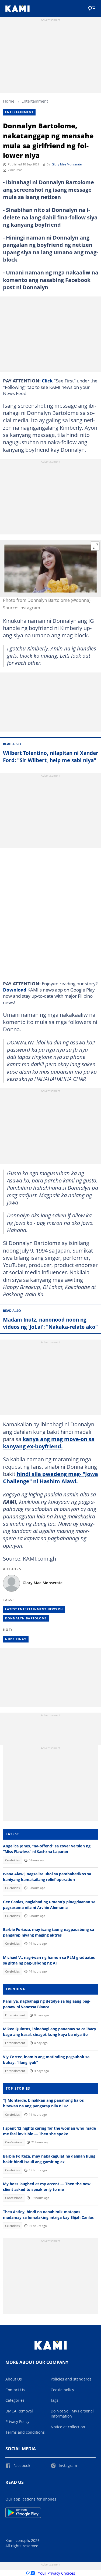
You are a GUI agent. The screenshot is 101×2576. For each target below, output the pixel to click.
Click (47, 381)
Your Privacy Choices (57, 2573)
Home (9, 101)
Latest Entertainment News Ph (34, 1609)
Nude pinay (16, 1639)
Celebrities (12, 1860)
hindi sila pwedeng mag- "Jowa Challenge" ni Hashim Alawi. (50, 1477)
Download (15, 990)
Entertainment (35, 101)
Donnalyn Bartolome (26, 1618)
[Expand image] (95, 546)
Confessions (14, 2142)
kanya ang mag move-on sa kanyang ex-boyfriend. (49, 1443)
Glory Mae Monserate (67, 164)
